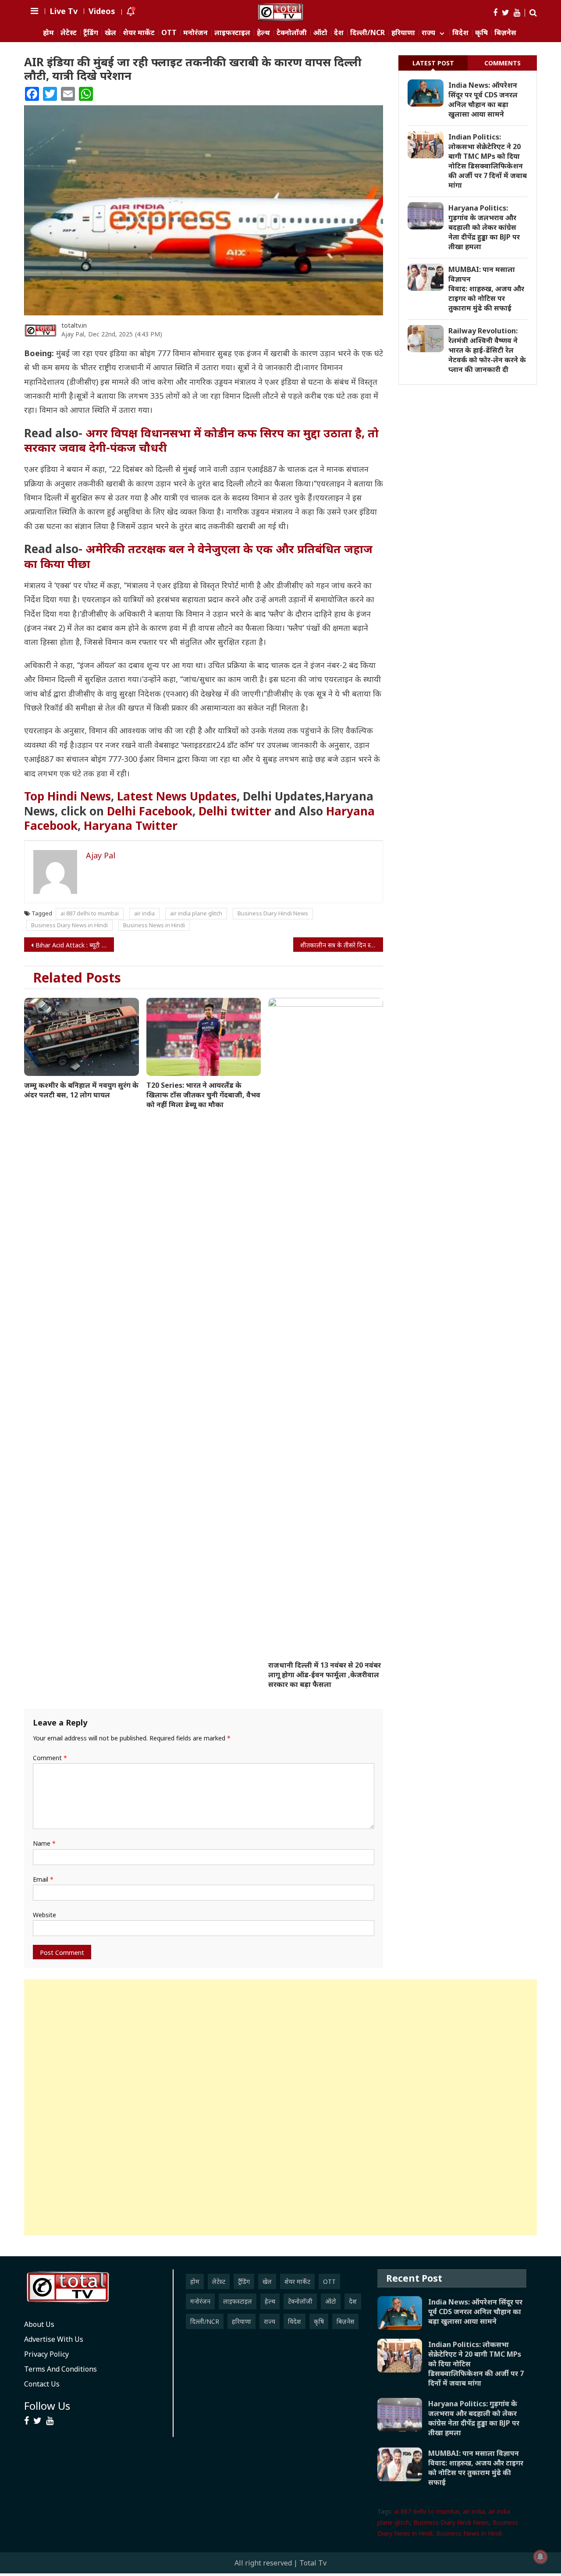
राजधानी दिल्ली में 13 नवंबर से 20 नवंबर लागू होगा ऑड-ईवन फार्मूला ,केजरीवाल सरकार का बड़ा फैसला (325, 1675)
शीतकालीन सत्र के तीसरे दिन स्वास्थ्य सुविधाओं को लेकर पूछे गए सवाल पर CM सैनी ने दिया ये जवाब (342, 945)
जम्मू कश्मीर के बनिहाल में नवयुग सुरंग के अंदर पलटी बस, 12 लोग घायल (81, 1090)
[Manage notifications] (540, 2557)
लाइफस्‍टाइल (232, 33)
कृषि (481, 33)
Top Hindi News (67, 796)
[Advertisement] (280, 2107)
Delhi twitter (235, 811)
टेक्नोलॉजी (292, 33)
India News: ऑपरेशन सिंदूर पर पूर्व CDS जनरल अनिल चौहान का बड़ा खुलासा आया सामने (483, 100)
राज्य (428, 33)
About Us (39, 2324)
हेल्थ (263, 33)
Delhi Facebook (150, 811)
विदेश (460, 33)
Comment (50, 1758)
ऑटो (320, 33)
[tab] (433, 63)
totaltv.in (74, 325)
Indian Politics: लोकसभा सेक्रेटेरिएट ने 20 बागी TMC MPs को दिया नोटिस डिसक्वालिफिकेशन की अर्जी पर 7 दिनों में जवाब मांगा (488, 161)
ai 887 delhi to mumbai (90, 913)
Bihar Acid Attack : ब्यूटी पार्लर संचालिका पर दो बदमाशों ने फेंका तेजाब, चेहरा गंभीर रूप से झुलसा (75, 945)
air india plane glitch (196, 913)
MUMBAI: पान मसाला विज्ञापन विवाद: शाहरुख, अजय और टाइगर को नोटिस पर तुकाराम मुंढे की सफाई (486, 289)
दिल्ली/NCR (367, 33)
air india (144, 913)
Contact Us (42, 2384)
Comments (502, 63)
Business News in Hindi (154, 925)
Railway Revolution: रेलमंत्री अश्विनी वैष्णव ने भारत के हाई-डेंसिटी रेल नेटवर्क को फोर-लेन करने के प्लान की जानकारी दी (487, 350)
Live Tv (64, 11)
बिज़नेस (505, 33)
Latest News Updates (177, 796)
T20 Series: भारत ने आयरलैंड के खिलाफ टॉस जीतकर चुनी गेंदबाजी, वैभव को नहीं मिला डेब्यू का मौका (203, 1095)
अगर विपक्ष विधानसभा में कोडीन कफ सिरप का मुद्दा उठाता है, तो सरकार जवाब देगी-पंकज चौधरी (201, 440)
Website (44, 1915)
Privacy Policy (46, 2354)
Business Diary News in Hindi (69, 925)
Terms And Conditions (60, 2369)
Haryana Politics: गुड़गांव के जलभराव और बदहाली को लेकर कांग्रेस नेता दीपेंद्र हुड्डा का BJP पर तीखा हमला (484, 227)
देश (339, 33)
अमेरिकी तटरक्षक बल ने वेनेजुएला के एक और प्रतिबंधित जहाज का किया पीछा (198, 556)
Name (44, 1843)
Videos (102, 11)
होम (48, 33)
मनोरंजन (195, 33)
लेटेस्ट (69, 33)
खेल (110, 33)
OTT (169, 33)
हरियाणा (403, 33)
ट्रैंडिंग (91, 33)
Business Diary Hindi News (273, 913)
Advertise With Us (54, 2339)
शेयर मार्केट (139, 33)
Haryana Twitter (131, 825)
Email (43, 1879)
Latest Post (433, 63)
